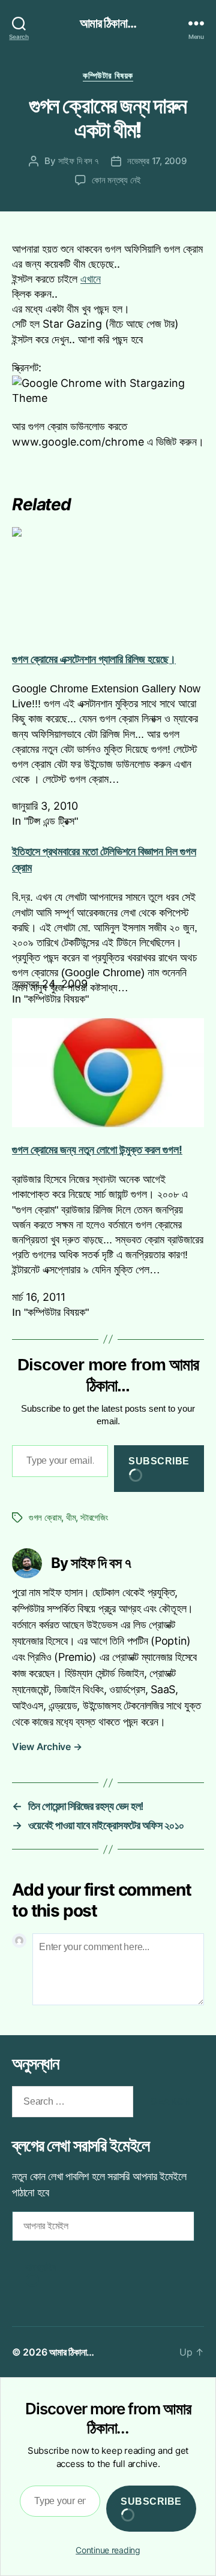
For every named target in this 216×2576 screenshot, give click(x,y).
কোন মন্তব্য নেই (116, 180)
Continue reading (108, 2550)
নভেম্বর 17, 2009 (157, 161)
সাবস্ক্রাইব (41, 2267)
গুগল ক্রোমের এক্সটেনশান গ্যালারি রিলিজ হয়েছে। (94, 659)
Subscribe (159, 1461)
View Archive (47, 1746)
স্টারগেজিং (94, 1517)
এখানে (91, 279)
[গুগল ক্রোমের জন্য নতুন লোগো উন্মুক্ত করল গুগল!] (108, 1073)
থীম (71, 1517)
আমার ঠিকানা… (72, 2352)
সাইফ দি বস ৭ (79, 161)
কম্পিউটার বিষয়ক (108, 75)
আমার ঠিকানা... (108, 23)
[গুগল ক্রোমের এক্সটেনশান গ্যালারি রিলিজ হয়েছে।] (108, 582)
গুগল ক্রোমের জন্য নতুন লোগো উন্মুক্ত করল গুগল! (97, 1150)
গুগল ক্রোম (45, 1517)
